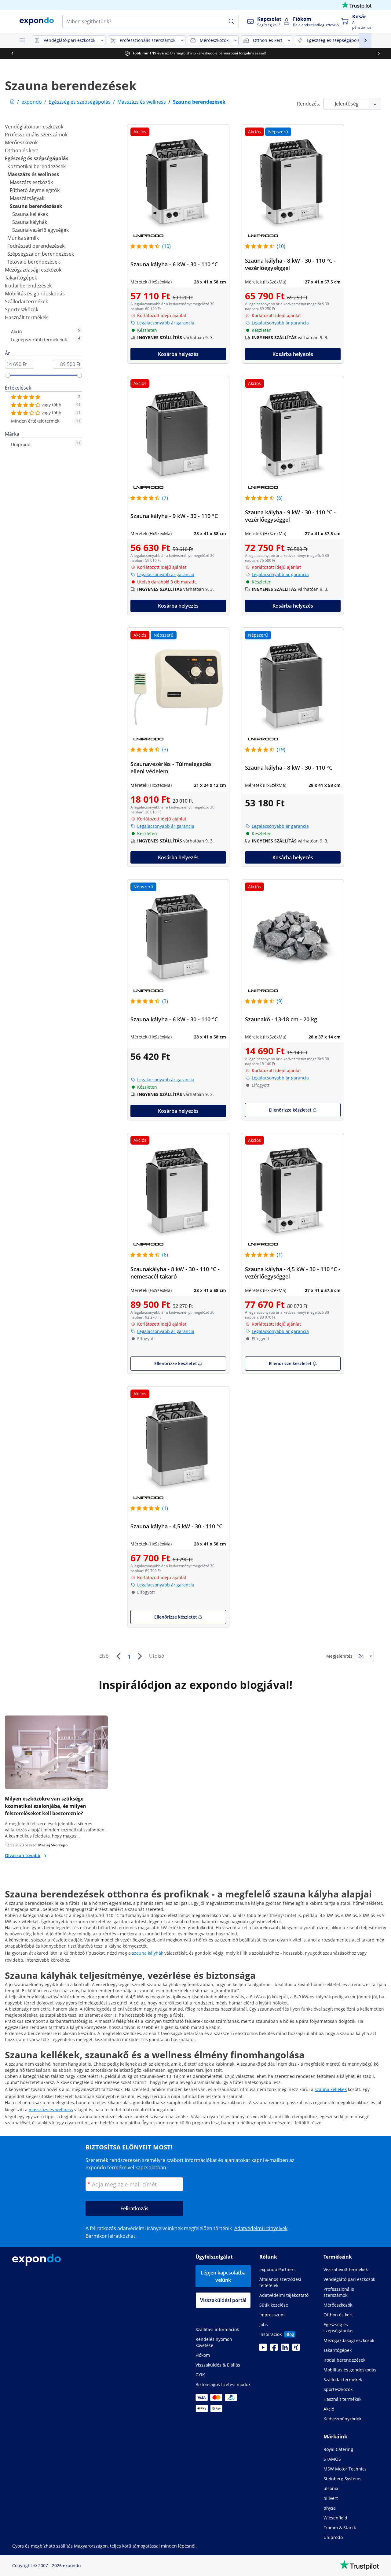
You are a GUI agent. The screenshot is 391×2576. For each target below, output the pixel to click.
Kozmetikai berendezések (37, 166)
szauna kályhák (148, 1953)
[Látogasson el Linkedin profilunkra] (285, 2349)
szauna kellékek (331, 2089)
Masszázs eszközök (31, 182)
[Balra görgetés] (12, 53)
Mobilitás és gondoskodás (35, 294)
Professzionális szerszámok (36, 135)
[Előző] (118, 1656)
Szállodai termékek (26, 302)
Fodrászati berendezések (36, 246)
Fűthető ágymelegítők (35, 190)
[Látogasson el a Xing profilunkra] (296, 2349)
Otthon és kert (22, 150)
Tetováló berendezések (34, 262)
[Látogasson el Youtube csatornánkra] (263, 2349)
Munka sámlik (23, 238)
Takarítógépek (21, 278)
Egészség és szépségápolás (37, 158)
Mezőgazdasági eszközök (33, 270)
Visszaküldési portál (223, 2300)
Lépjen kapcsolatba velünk (223, 2276)
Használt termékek (26, 317)
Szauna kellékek (30, 214)
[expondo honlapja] (12, 102)
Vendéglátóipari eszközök (34, 127)
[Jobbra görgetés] (379, 53)
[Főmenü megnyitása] (22, 40)
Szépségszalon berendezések (41, 254)
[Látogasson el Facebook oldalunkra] (274, 2349)
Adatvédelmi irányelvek (261, 2228)
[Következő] (140, 1656)
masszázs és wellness (51, 2110)
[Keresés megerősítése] (232, 21)
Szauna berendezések (36, 206)
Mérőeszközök (21, 142)
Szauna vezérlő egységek (40, 230)
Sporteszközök (22, 309)
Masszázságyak (27, 198)
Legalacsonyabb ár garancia (166, 323)
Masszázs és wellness (33, 174)
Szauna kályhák (30, 222)
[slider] (8, 375)
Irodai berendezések (28, 286)
